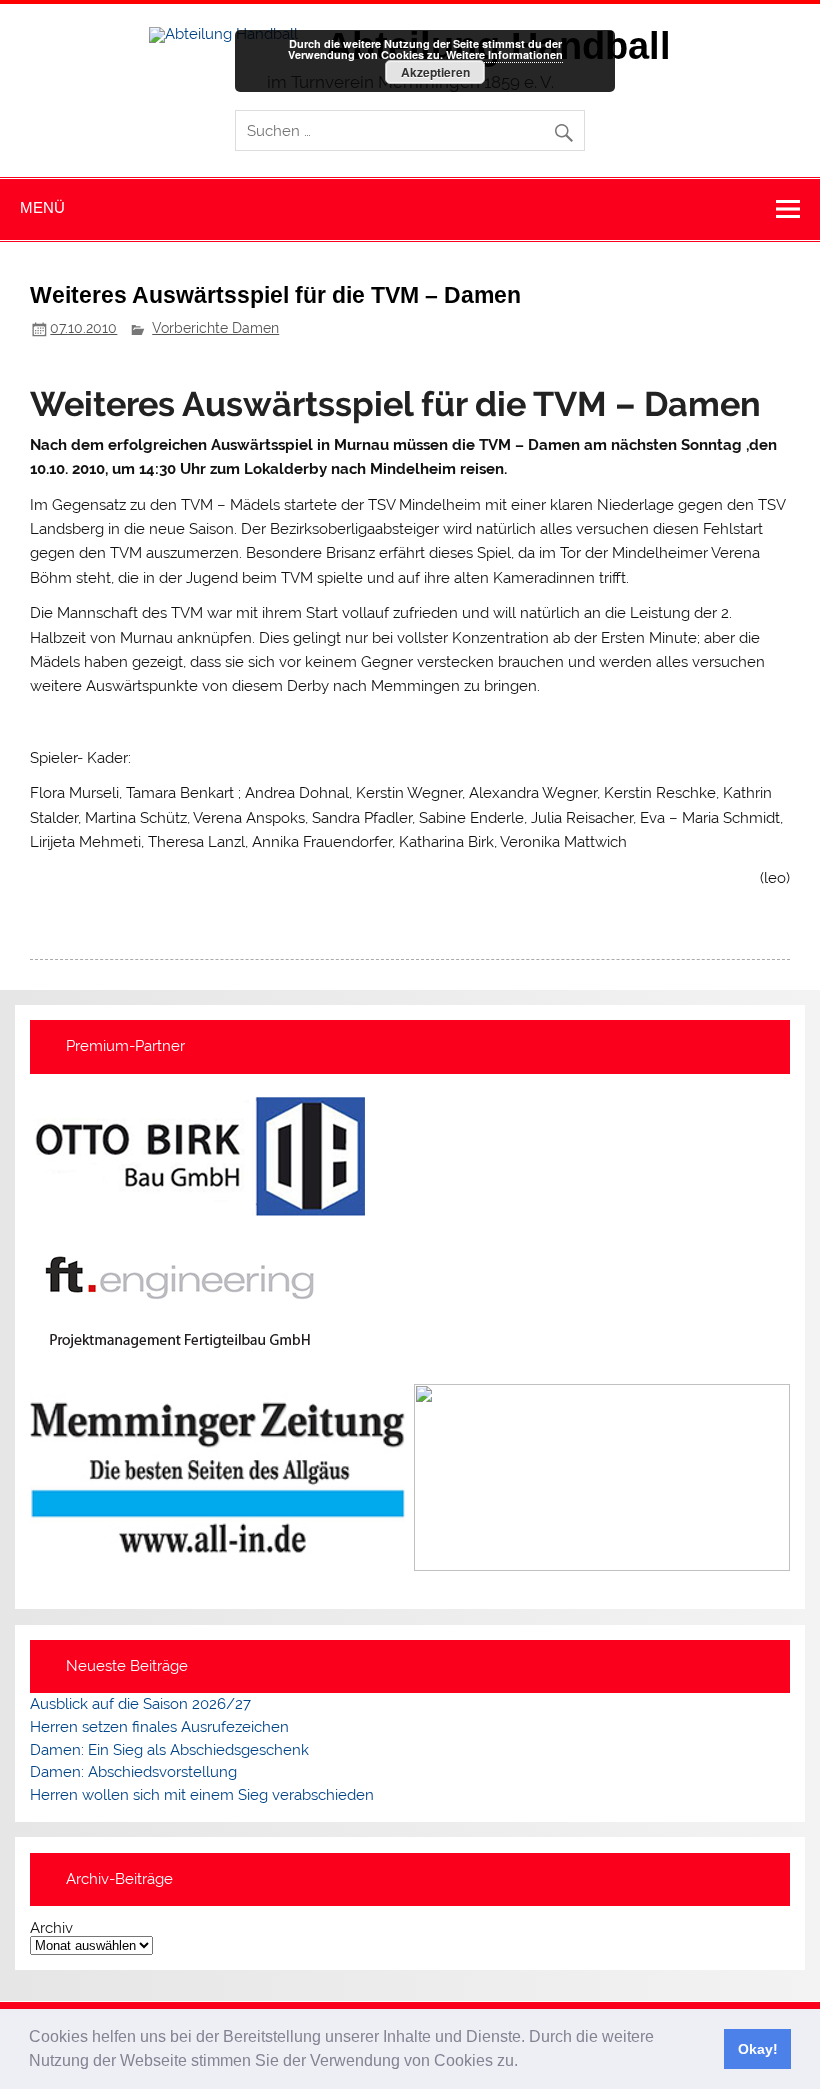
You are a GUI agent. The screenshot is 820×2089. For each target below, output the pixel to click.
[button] (525, 2063)
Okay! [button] (758, 2049)
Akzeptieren (435, 72)
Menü (42, 207)
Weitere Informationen (504, 54)
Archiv (51, 1928)
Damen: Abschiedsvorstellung (133, 1772)
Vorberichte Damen (215, 328)
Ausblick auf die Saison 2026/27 (140, 1704)
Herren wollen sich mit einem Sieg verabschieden (202, 1795)
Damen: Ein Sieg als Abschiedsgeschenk (169, 1750)
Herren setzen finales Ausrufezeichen (159, 1727)
